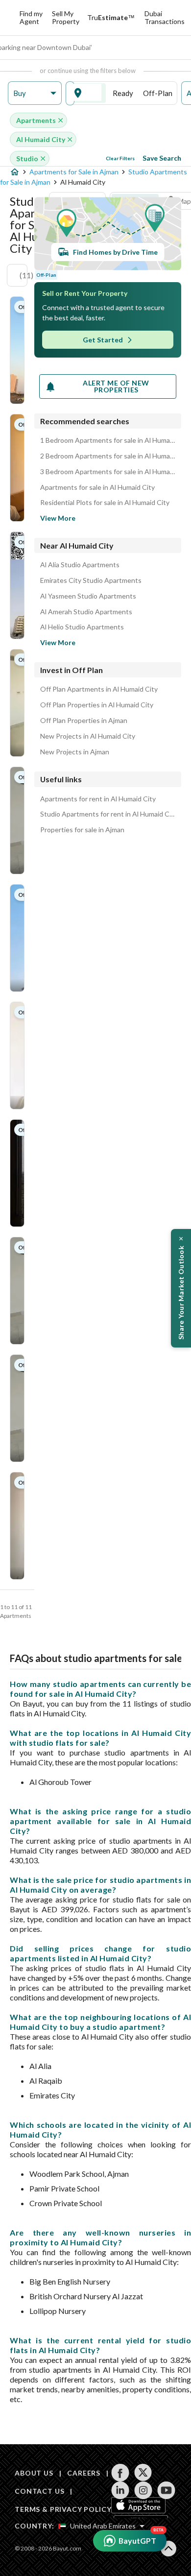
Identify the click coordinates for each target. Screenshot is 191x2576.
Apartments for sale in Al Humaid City (97, 487)
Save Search (162, 158)
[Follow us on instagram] (143, 2490)
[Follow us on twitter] (143, 2473)
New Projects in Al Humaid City (88, 736)
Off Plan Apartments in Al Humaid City (99, 689)
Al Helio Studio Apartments (82, 627)
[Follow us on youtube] (166, 2490)
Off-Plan (158, 93)
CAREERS (84, 2473)
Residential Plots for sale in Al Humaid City (105, 503)
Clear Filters (120, 158)
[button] (35, 93)
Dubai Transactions (165, 17)
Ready (123, 93)
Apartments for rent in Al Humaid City (98, 799)
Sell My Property (66, 17)
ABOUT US (34, 2473)
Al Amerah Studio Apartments (86, 612)
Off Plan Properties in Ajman (84, 721)
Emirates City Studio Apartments (91, 580)
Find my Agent (31, 17)
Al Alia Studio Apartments (80, 565)
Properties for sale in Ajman (82, 830)
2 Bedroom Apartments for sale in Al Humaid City (108, 456)
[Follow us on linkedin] (120, 2490)
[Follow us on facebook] (120, 2473)
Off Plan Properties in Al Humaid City (97, 705)
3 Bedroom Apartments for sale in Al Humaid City (108, 472)
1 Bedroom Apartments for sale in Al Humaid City (108, 440)
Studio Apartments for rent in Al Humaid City (108, 814)
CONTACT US (39, 2491)
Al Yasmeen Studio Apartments (88, 596)
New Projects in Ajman (75, 752)
